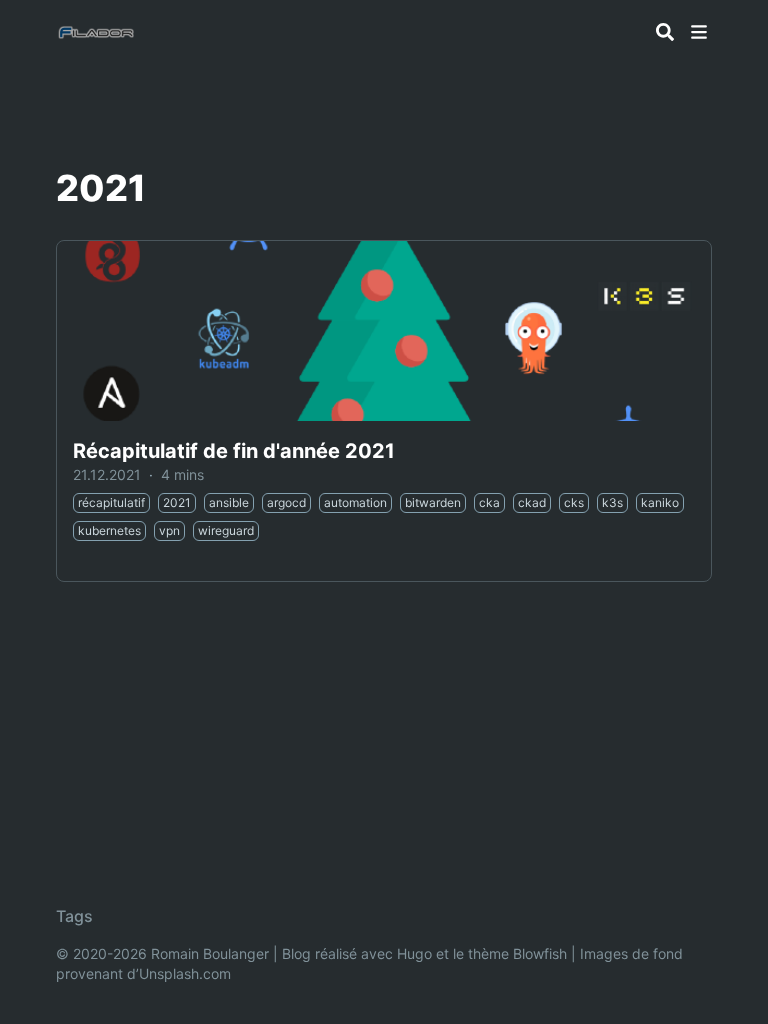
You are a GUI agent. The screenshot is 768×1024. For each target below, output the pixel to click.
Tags (74, 916)
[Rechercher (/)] (665, 32)
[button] (699, 32)
